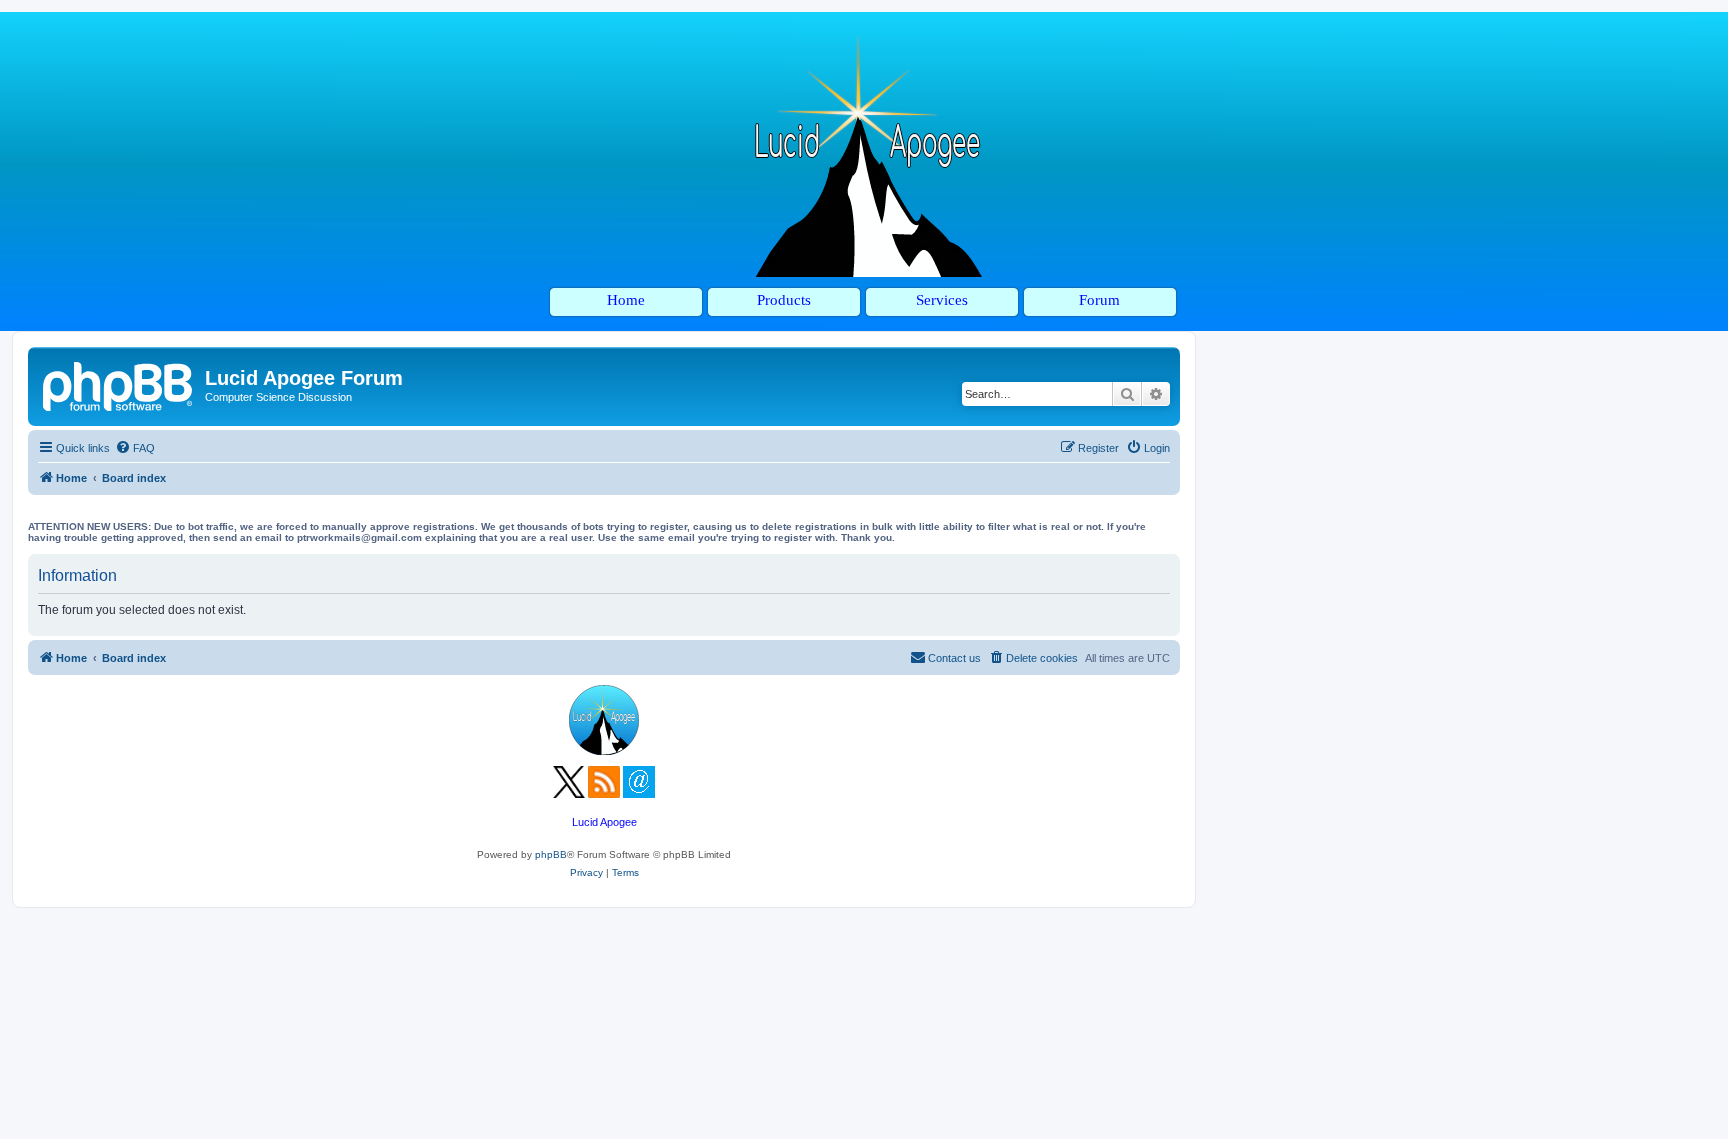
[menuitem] (135, 448)
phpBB (551, 854)
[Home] (119, 384)
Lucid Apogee (604, 822)
